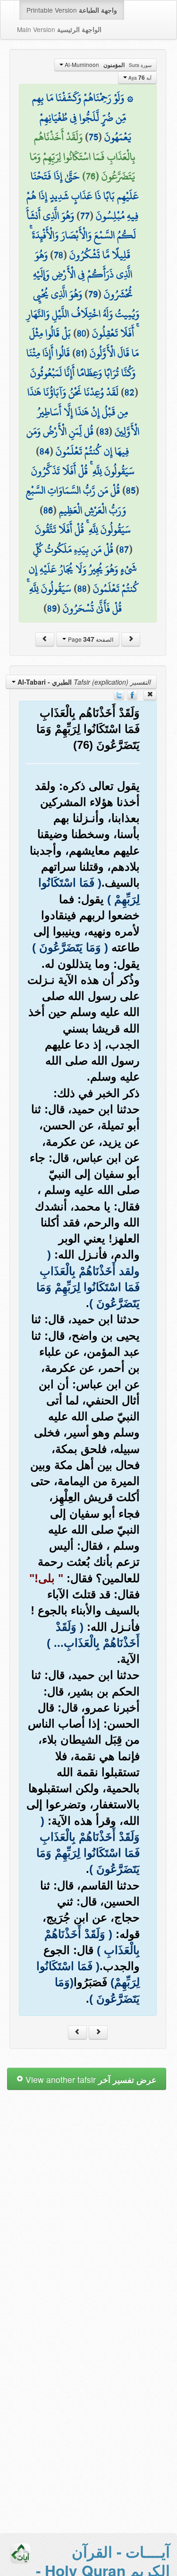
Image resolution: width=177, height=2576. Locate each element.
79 (93, 294)
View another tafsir (90, 2079)
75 (93, 137)
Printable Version (72, 10)
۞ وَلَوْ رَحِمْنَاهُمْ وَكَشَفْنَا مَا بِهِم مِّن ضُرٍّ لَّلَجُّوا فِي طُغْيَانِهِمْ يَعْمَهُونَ (83, 117)
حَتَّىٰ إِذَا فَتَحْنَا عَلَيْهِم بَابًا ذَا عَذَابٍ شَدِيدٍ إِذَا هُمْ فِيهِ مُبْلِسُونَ (83, 196)
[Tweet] (119, 694)
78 (59, 255)
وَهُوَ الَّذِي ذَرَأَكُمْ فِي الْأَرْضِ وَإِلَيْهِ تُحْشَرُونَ (83, 274)
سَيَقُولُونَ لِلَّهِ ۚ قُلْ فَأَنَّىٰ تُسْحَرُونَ (75, 598)
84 (45, 451)
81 (80, 353)
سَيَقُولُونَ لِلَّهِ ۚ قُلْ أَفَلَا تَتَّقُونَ (83, 529)
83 (104, 431)
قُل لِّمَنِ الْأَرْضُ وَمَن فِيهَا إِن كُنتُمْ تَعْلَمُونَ (78, 441)
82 (130, 392)
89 (52, 608)
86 (48, 510)
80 (81, 333)
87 (124, 549)
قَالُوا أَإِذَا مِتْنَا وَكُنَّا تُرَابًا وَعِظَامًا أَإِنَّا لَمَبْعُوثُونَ (81, 363)
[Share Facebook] (132, 694)
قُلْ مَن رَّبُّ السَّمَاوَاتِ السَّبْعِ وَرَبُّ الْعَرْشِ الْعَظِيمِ (76, 500)
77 (85, 216)
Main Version (59, 29)
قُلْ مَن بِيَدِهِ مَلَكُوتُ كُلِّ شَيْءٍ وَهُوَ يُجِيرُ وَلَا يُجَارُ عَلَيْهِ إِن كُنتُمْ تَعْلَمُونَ (84, 569)
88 (82, 588)
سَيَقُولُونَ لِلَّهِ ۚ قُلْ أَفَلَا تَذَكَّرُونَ (83, 471)
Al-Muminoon (107, 65)
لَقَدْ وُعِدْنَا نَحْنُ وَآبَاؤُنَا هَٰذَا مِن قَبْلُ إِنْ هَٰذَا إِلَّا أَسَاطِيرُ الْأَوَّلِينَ (83, 412)
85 (131, 490)
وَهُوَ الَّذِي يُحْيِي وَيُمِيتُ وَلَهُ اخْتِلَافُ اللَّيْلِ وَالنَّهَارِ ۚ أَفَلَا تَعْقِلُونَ (83, 314)
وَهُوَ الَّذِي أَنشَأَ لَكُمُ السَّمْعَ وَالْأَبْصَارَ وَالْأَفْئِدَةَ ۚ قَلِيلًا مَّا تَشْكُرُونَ (81, 235)
